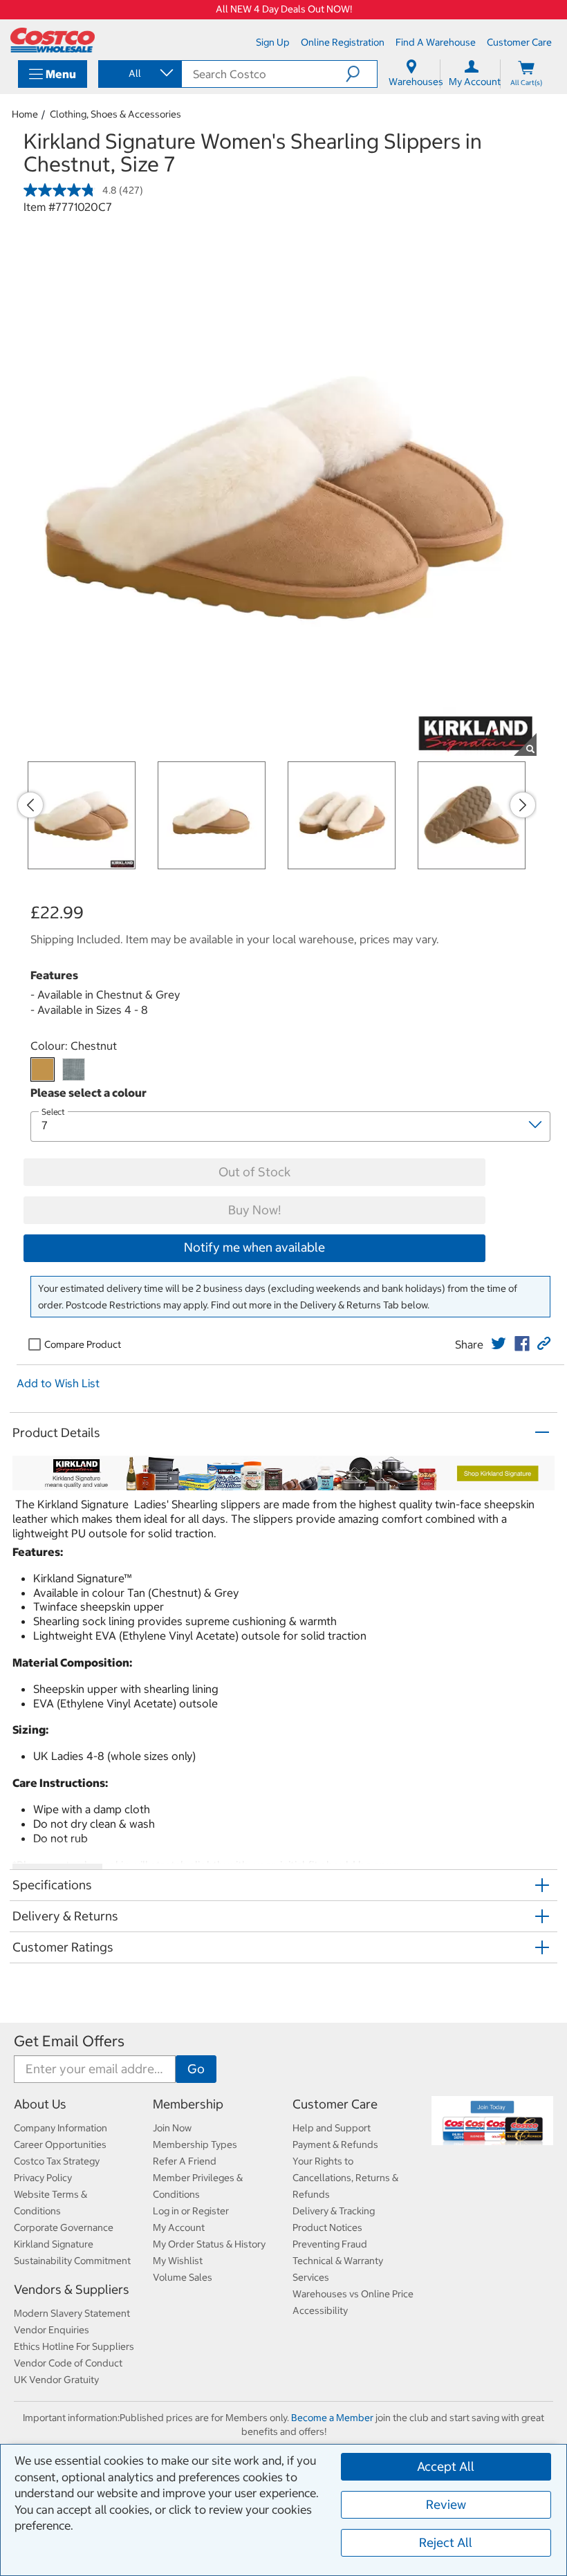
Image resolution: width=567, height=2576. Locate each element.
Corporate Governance (64, 2227)
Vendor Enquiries (52, 2330)
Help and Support (332, 2128)
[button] (361, 74)
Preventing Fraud (330, 2244)
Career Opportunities (60, 2144)
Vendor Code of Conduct (68, 2363)
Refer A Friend (185, 2161)
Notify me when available (254, 1247)
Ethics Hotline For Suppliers (74, 2346)
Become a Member (332, 2418)
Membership (188, 2104)
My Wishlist (178, 2261)
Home (25, 114)
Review (446, 2504)
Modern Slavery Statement (72, 2313)
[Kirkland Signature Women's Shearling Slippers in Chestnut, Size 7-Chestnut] (43, 1069)
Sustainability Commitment (72, 2261)
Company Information (61, 2128)
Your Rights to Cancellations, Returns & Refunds (345, 2178)
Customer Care (335, 2104)
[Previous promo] (30, 805)
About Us (40, 2104)
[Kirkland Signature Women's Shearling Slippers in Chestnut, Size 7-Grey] (74, 1069)
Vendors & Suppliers (72, 2289)
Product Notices (327, 2227)
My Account (179, 2227)
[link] (499, 1344)
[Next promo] (523, 805)
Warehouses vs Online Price (353, 2294)
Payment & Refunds (335, 2144)
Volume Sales (183, 2277)
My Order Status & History (209, 2244)
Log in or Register (191, 2211)
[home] (53, 40)
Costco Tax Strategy (57, 2161)
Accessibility (320, 2310)
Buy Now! (254, 1210)
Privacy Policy (43, 2178)
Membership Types (195, 2144)
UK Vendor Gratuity (56, 2380)
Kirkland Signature (54, 2244)
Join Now (172, 2128)
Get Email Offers (69, 2041)
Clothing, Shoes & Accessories (115, 114)
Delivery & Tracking (334, 2211)
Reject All (446, 2542)
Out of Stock (254, 1172)
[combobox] (139, 73)
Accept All (446, 2466)
